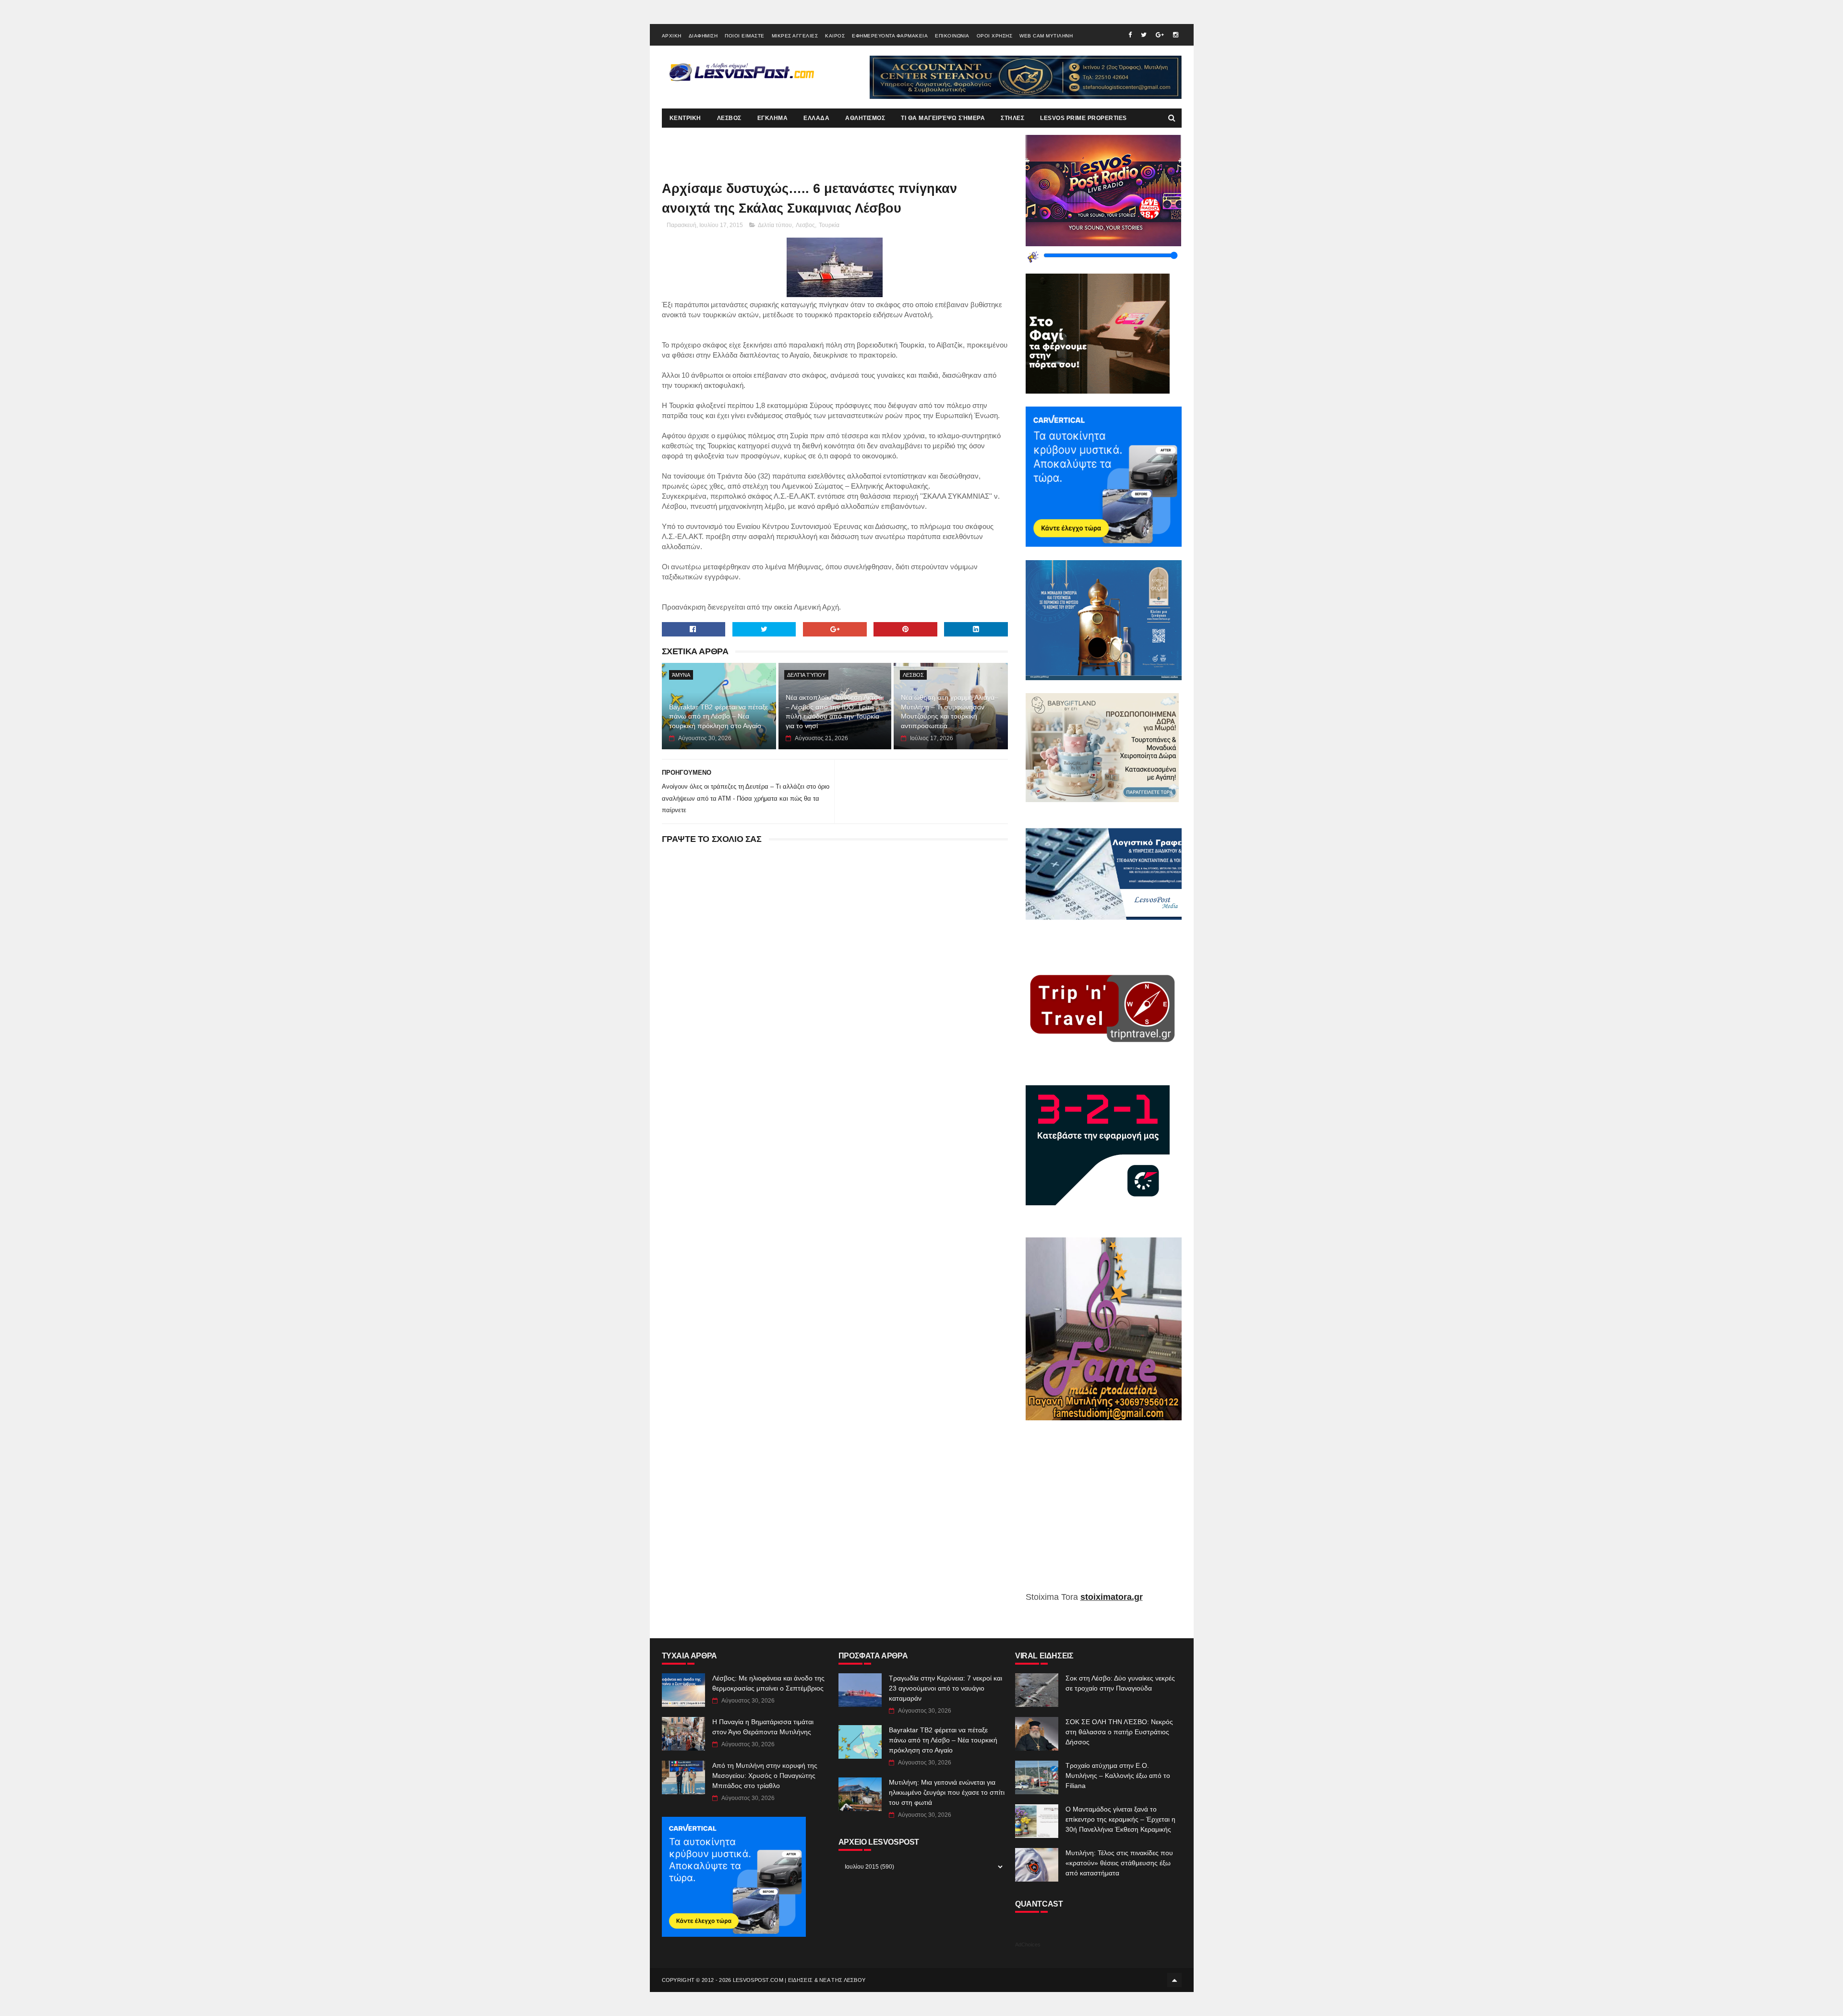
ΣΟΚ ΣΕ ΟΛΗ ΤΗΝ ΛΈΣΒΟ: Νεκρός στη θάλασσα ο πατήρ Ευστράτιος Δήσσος (1119, 1732)
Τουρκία (829, 225)
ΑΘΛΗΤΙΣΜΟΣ (865, 118)
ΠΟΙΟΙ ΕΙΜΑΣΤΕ (745, 36)
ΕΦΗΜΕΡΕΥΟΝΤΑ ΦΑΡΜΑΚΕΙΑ (890, 36)
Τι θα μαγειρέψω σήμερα (943, 118)
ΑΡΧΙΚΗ (672, 36)
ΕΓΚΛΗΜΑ (773, 118)
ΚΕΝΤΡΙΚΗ (685, 118)
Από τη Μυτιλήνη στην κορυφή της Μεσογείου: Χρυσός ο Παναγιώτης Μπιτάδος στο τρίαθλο (765, 1776)
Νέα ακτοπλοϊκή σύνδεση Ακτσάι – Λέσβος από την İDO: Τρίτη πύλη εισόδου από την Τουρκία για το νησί (835, 712)
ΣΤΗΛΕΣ (1012, 118)
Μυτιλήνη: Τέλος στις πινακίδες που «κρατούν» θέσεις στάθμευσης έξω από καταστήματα (1119, 1863)
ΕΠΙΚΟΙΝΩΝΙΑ (952, 36)
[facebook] (1130, 35)
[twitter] (1144, 35)
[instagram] (1176, 35)
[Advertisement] (1104, 1513)
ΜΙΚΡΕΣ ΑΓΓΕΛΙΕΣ (795, 36)
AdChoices (1028, 1944)
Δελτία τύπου (775, 225)
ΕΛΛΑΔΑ (816, 118)
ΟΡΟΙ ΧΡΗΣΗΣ (995, 36)
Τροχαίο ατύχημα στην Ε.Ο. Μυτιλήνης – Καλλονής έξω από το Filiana (1118, 1776)
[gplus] (1160, 35)
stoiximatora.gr (1112, 1597)
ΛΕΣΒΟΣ (729, 118)
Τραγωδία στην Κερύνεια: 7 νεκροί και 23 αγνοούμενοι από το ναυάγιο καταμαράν (945, 1688)
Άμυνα (681, 675)
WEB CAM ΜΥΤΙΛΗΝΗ (1046, 36)
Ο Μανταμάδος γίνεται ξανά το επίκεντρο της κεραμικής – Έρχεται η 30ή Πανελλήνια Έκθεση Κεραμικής (1120, 1819)
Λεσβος (805, 225)
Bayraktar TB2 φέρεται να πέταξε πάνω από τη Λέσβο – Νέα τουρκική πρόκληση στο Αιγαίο (718, 716)
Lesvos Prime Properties (1083, 118)
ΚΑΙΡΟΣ (835, 36)
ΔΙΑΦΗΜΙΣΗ (703, 36)
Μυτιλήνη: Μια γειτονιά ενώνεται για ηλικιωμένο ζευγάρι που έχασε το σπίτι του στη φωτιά (947, 1792)
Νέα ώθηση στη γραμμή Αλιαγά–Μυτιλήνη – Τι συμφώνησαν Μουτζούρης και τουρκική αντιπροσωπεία (950, 712)
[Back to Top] (1174, 1980)
